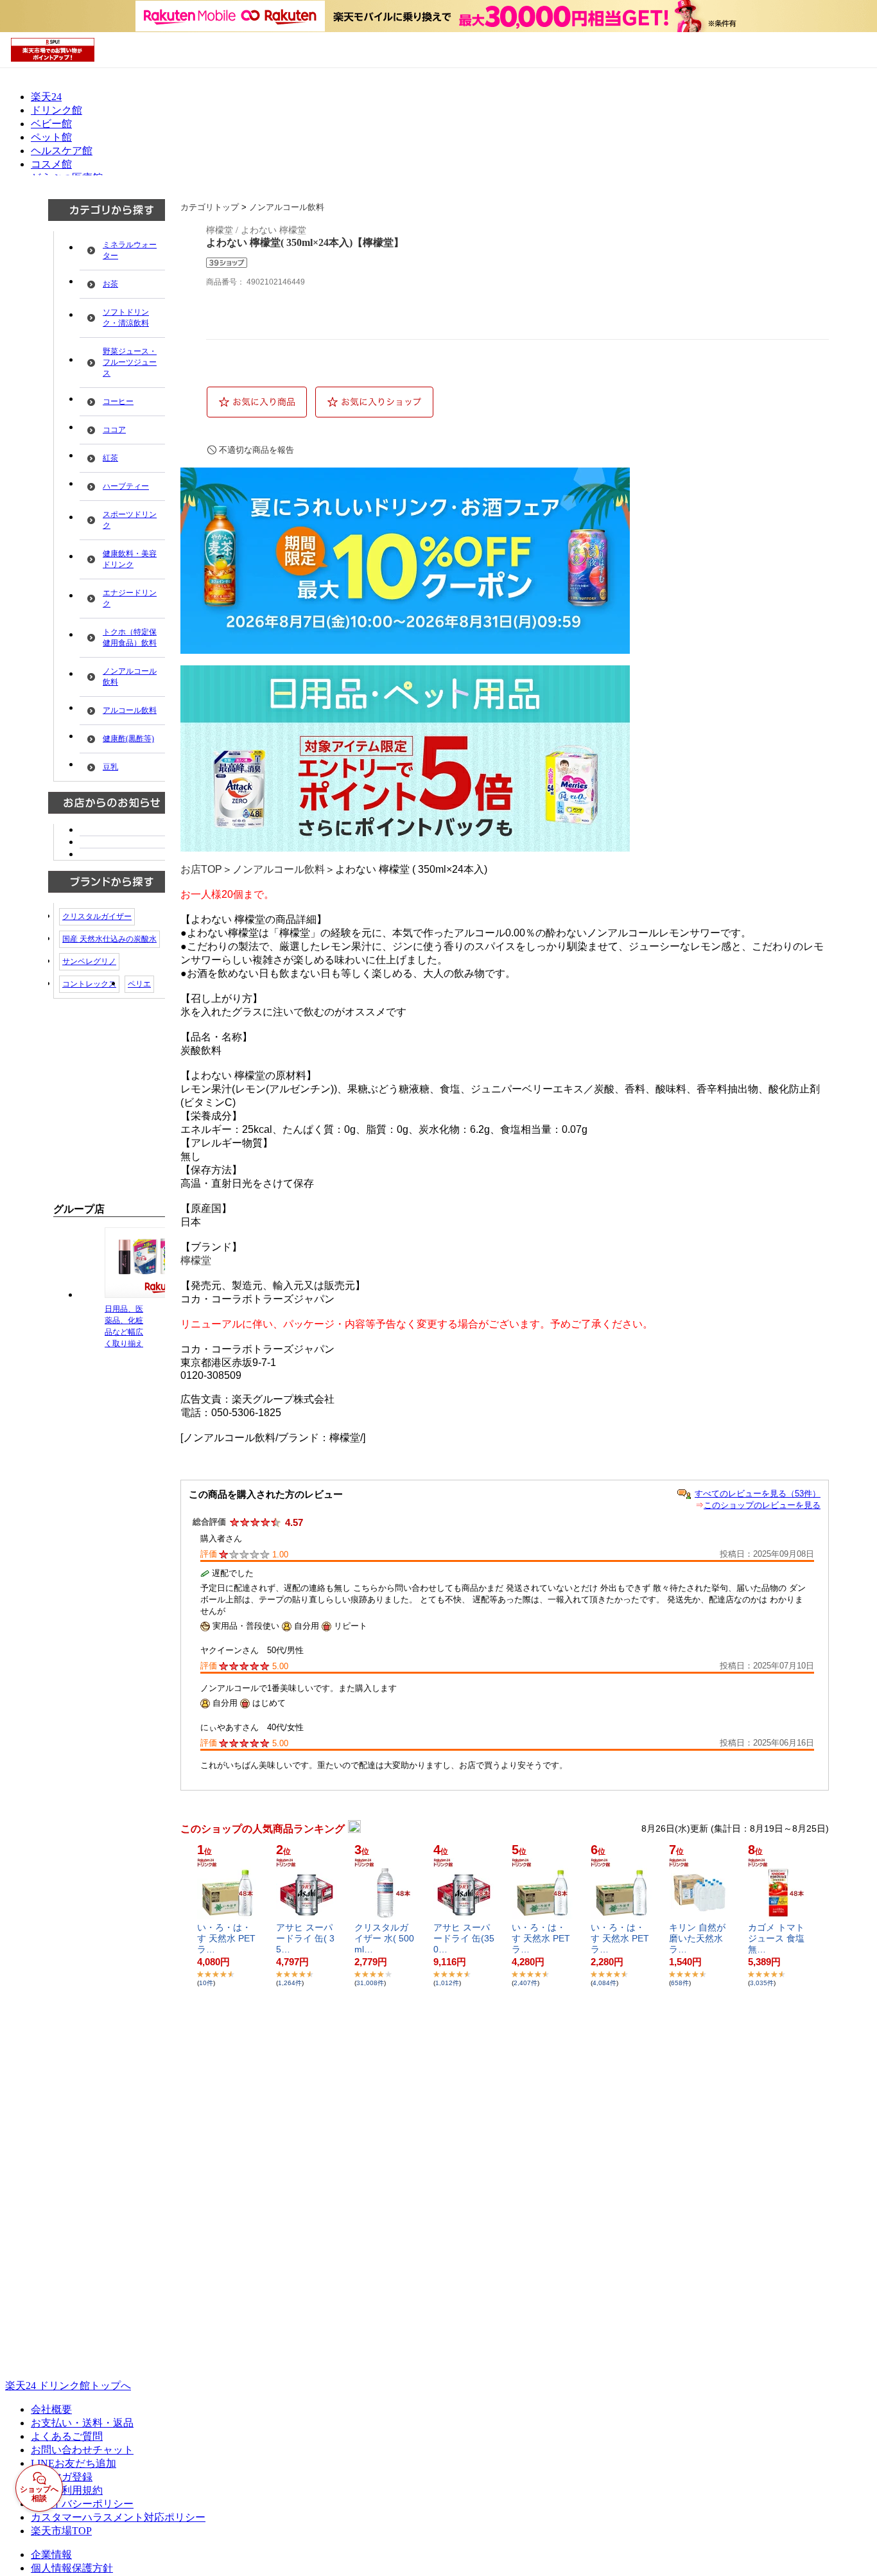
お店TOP (201, 869)
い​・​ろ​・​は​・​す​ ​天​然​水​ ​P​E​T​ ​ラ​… (228, 1938)
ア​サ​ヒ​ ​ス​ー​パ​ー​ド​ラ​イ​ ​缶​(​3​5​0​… (464, 1938)
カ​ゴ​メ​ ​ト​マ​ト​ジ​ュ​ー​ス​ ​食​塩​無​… (776, 1938)
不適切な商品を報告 (256, 450)
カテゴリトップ (210, 207)
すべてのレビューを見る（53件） (758, 1494)
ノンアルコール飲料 (287, 207)
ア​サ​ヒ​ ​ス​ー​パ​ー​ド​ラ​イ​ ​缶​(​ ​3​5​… (305, 1938)
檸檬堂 (196, 1260)
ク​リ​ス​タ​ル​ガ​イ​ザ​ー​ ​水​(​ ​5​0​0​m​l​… (384, 1938)
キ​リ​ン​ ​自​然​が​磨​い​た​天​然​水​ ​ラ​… (697, 1938)
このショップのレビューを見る (762, 1505)
